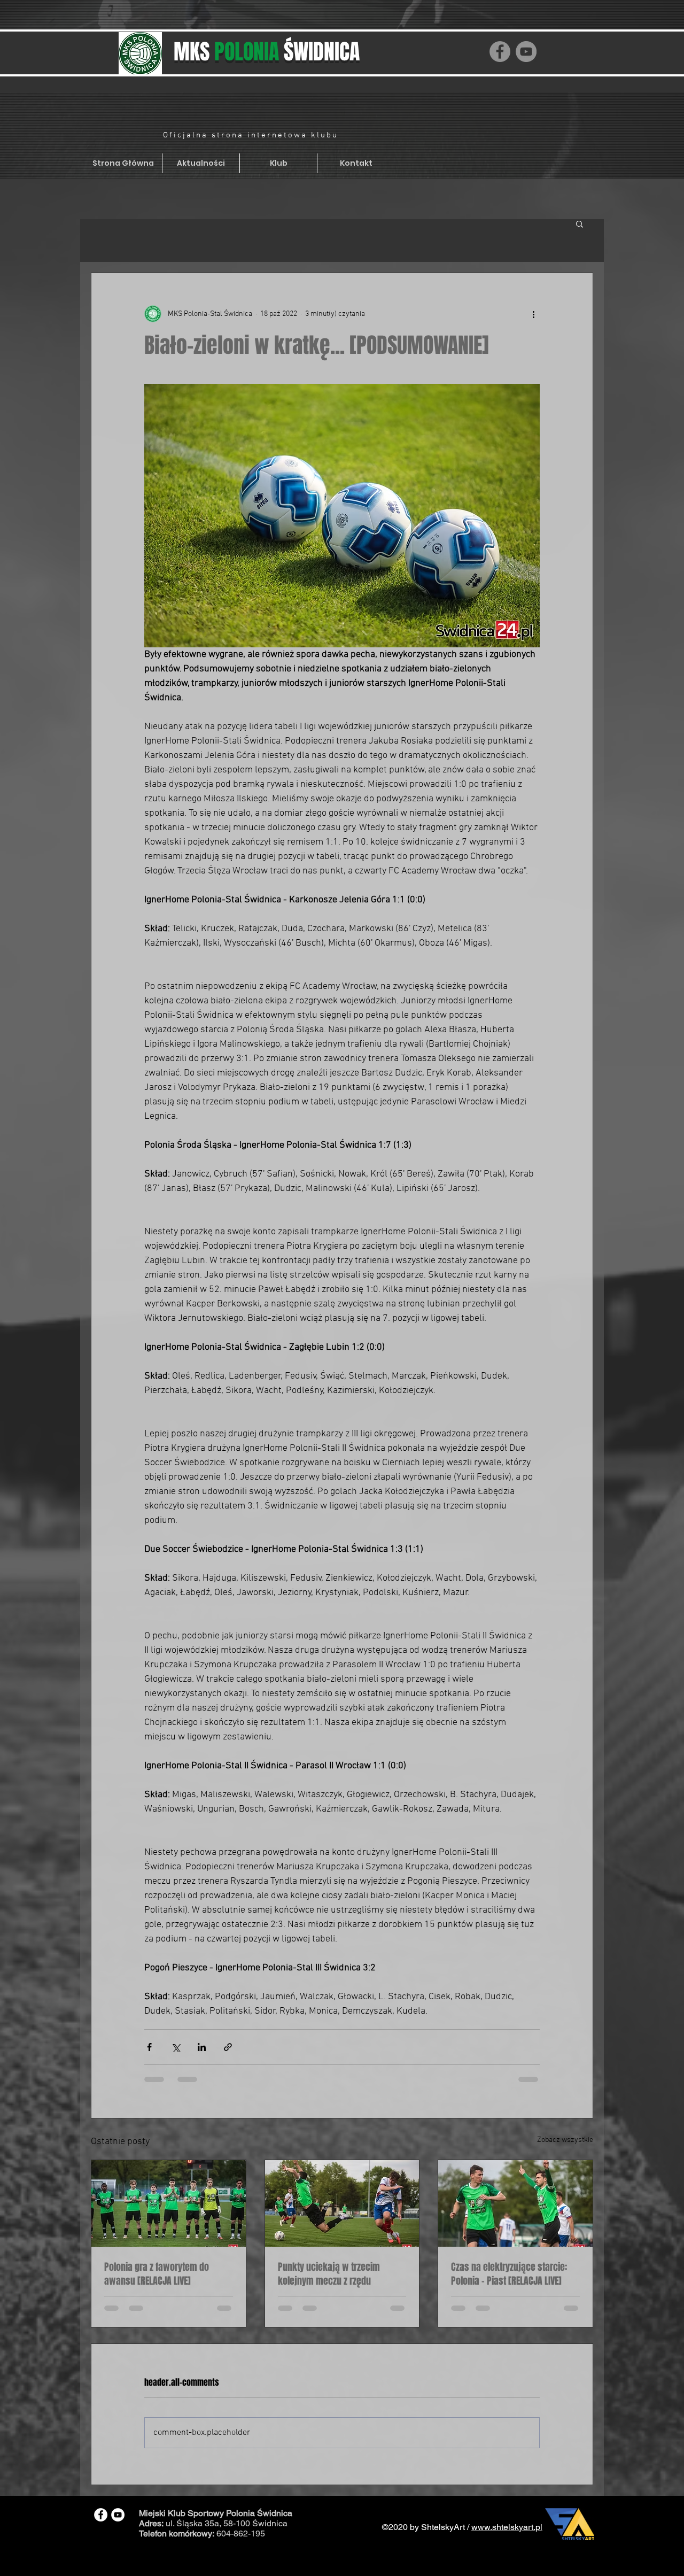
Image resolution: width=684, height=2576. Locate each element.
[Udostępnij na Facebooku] (149, 2047)
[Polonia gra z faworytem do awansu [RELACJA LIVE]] (169, 2203)
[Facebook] (500, 52)
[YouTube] (526, 52)
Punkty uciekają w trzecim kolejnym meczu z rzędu (329, 2274)
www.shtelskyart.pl (507, 2537)
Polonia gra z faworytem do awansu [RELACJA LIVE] (157, 2274)
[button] (580, 223)
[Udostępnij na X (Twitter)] (176, 2047)
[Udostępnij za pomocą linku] (228, 2047)
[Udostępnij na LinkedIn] (202, 2047)
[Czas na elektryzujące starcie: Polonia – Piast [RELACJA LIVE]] (515, 2203)
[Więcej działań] (533, 314)
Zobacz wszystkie (565, 2140)
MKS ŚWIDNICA (267, 52)
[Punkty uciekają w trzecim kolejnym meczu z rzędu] (342, 2203)
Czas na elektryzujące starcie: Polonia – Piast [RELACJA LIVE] (509, 2274)
